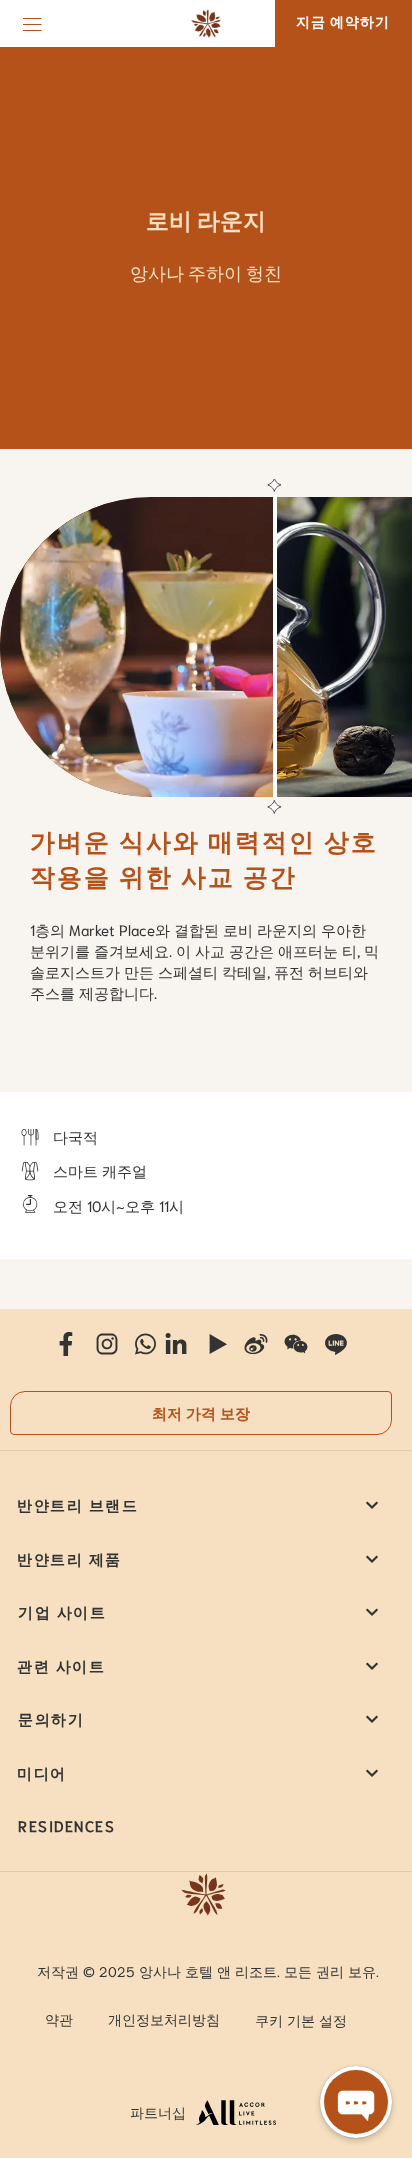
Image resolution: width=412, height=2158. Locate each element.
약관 (59, 2019)
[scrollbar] (272, 647)
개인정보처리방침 (164, 2019)
